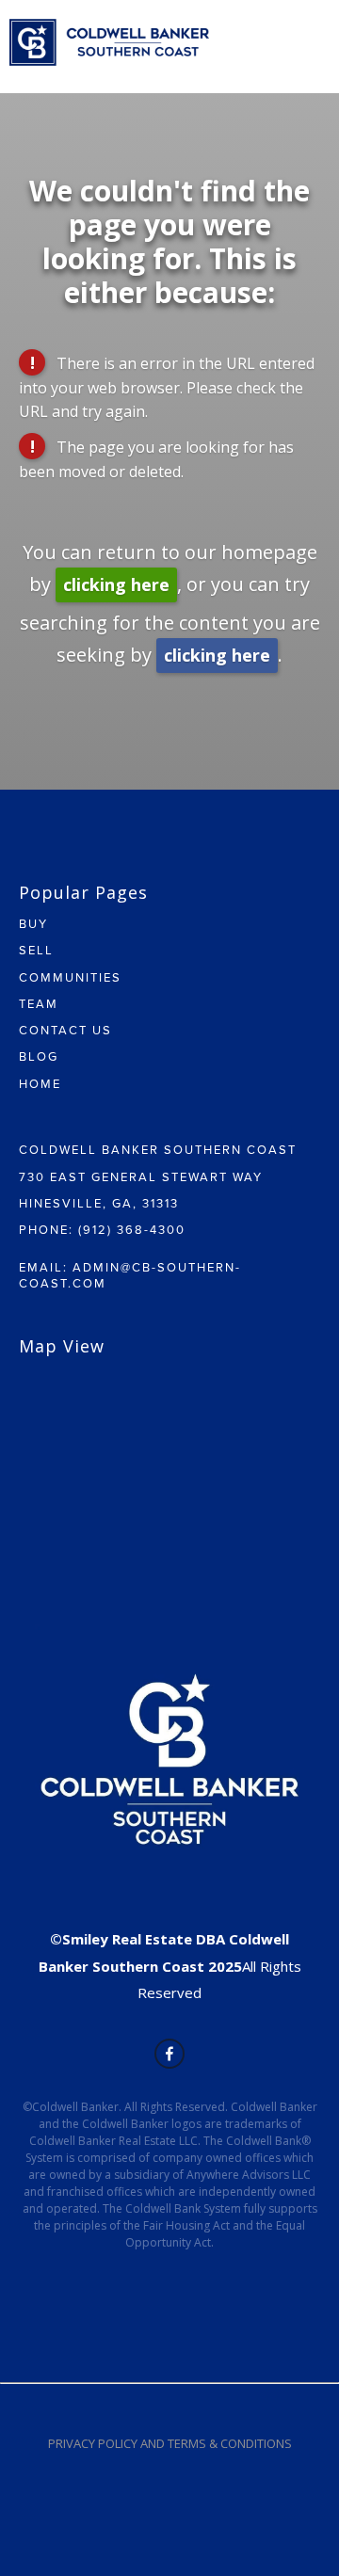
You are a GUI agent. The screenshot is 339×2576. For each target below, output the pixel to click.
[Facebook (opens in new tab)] (169, 2054)
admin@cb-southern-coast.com (130, 1274)
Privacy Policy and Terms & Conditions (170, 2443)
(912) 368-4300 (132, 1229)
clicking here (116, 584)
